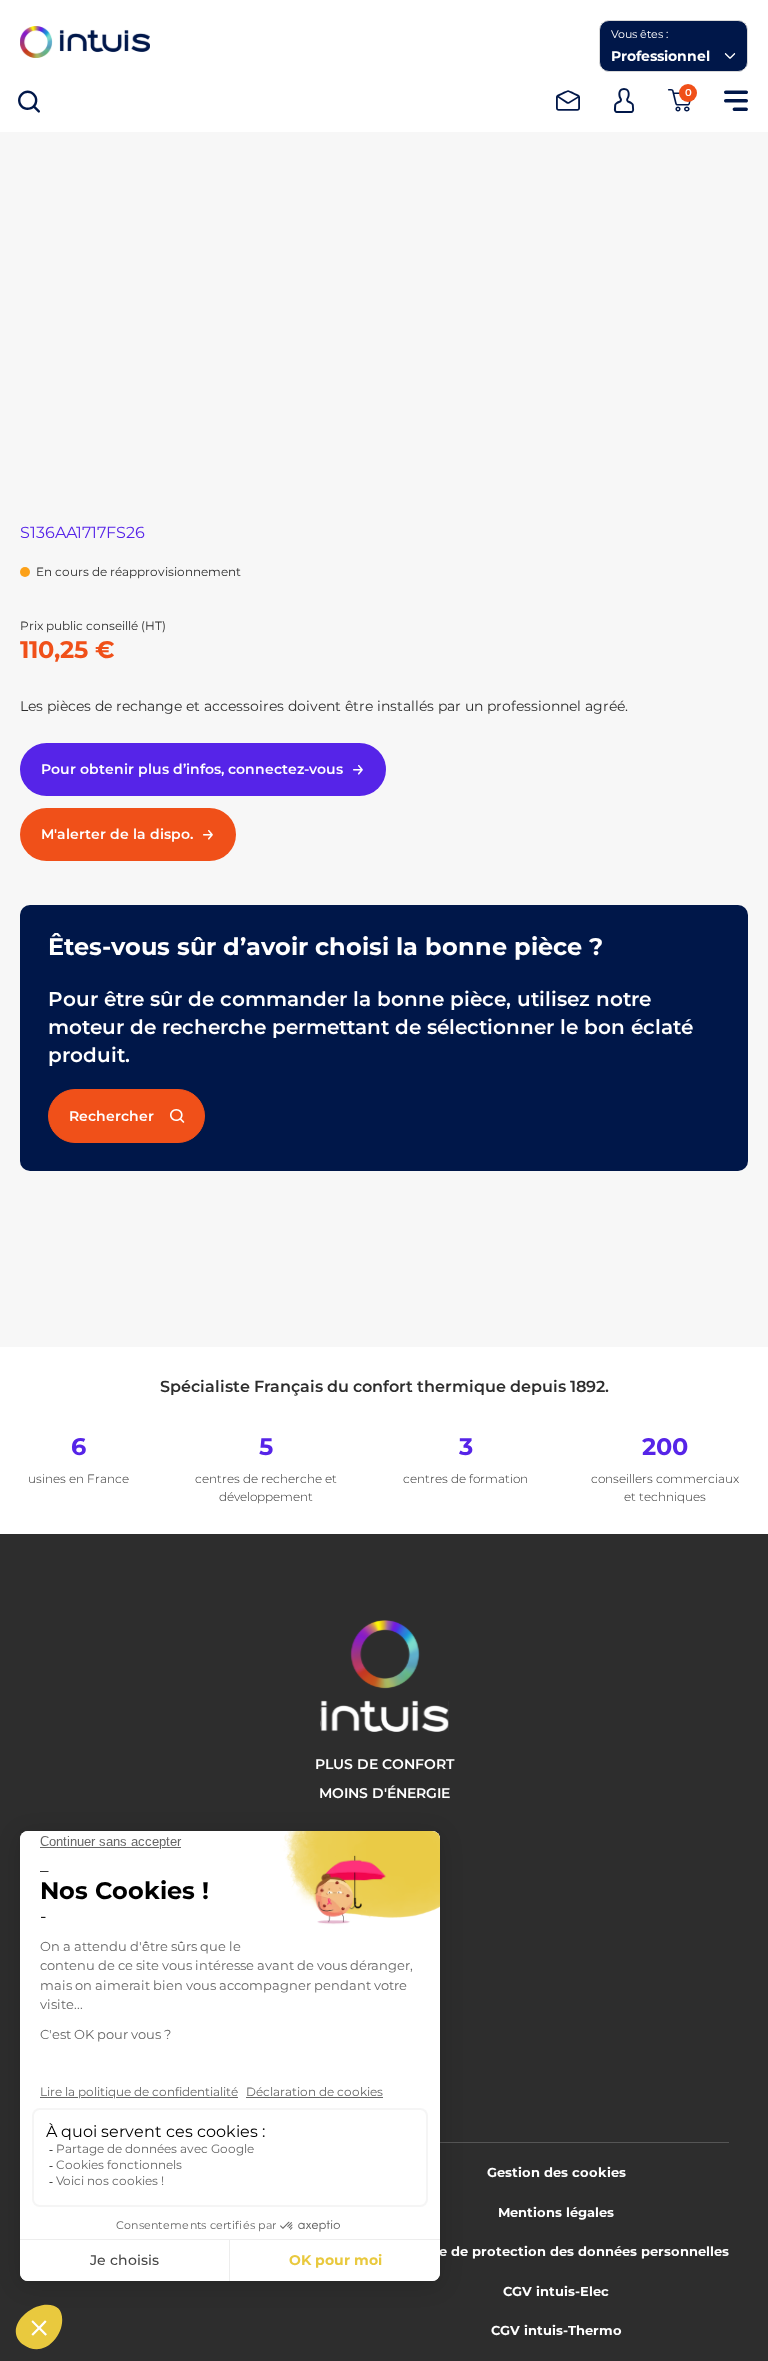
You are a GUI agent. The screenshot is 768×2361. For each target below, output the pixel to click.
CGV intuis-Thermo (556, 2330)
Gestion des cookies (556, 2172)
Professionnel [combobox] (660, 56)
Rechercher (111, 1116)
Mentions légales (556, 2212)
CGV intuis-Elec (556, 2291)
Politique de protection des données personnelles (556, 2251)
